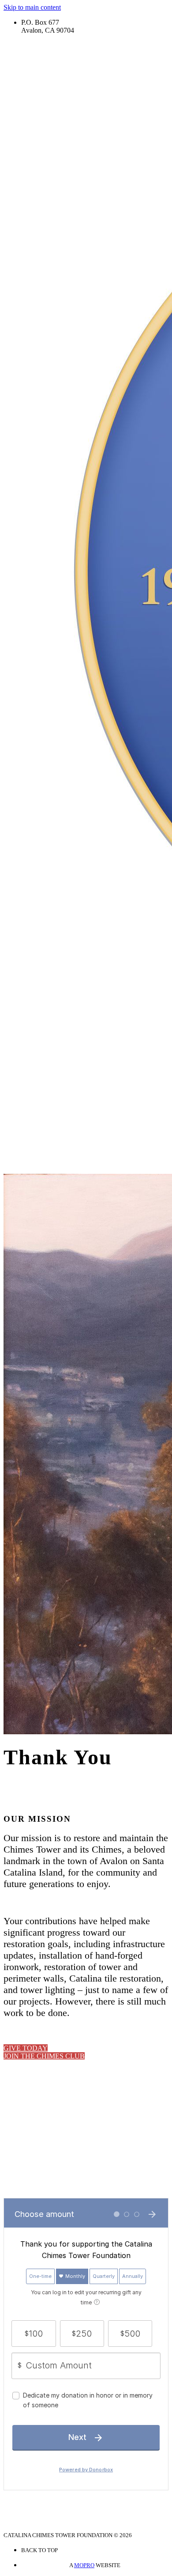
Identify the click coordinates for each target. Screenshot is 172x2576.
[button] (26, 2048)
